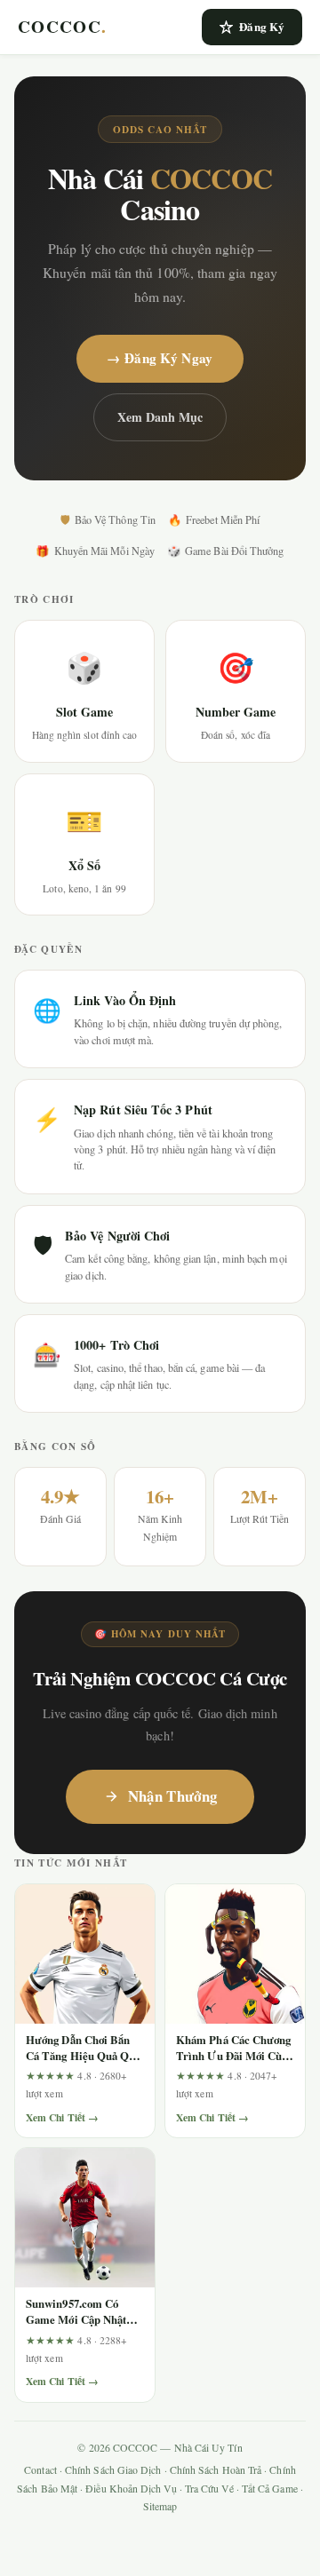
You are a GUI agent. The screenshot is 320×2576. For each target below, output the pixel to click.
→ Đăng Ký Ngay (160, 358)
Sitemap (160, 2506)
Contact (40, 2470)
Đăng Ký (262, 26)
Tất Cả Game (270, 2489)
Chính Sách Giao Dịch (113, 2470)
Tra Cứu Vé (209, 2489)
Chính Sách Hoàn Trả (216, 2470)
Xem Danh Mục (160, 417)
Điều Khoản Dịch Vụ (131, 2489)
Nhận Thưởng (173, 1796)
